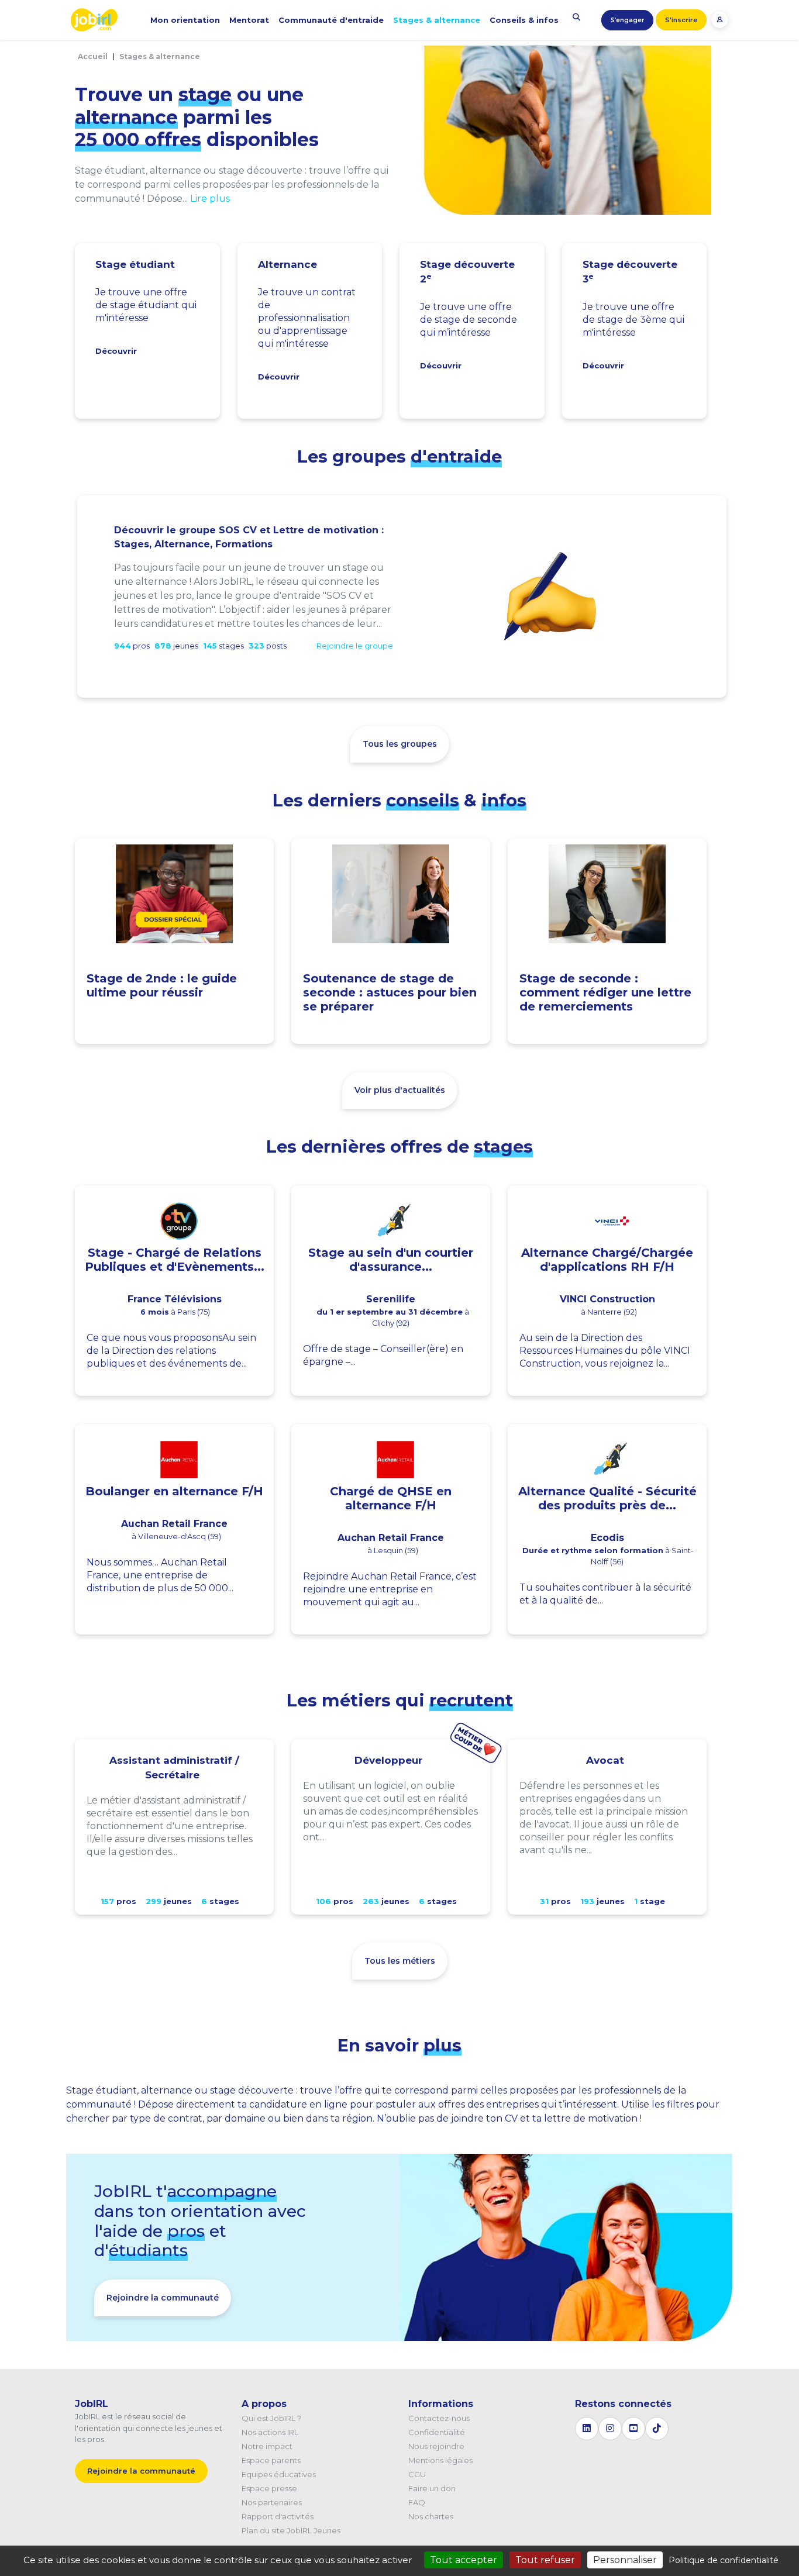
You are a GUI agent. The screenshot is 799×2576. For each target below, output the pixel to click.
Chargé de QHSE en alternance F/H (391, 1498)
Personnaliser (625, 2560)
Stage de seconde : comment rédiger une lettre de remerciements (605, 992)
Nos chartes (431, 2516)
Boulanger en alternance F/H (174, 1491)
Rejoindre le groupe (355, 646)
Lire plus (210, 199)
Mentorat (249, 20)
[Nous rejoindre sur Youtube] (633, 2429)
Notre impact (267, 2446)
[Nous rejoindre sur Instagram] (610, 2429)
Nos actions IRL (270, 2432)
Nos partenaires (272, 2502)
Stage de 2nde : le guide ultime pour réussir (162, 985)
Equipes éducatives (279, 2474)
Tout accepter (464, 2560)
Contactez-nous (439, 2418)
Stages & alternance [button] (437, 20)
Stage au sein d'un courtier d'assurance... (391, 1260)
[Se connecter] (720, 19)
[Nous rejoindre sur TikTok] (657, 2429)
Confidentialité (437, 2432)
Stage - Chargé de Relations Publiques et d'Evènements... (175, 1260)
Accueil (93, 56)
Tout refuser (545, 2560)
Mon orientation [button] (185, 20)
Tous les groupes (400, 744)
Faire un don (432, 2488)
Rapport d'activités (278, 2516)
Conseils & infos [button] (524, 20)
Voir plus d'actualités (400, 1090)
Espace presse (269, 2488)
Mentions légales (440, 2460)
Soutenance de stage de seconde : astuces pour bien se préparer (390, 992)
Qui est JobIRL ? (271, 2418)
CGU (417, 2474)
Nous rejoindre (436, 2446)
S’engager (627, 20)
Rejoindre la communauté (163, 2298)
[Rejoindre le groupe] (550, 596)
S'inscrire (681, 20)
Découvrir (116, 351)
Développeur (388, 1760)
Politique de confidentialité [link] (724, 2560)
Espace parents (271, 2460)
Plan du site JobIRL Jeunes (291, 2530)
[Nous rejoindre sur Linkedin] (587, 2429)
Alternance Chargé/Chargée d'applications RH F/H (607, 1260)
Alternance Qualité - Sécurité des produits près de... (607, 1498)
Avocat (605, 1760)
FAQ (417, 2502)
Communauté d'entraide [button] (331, 20)
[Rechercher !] (576, 17)
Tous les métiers (400, 1961)
